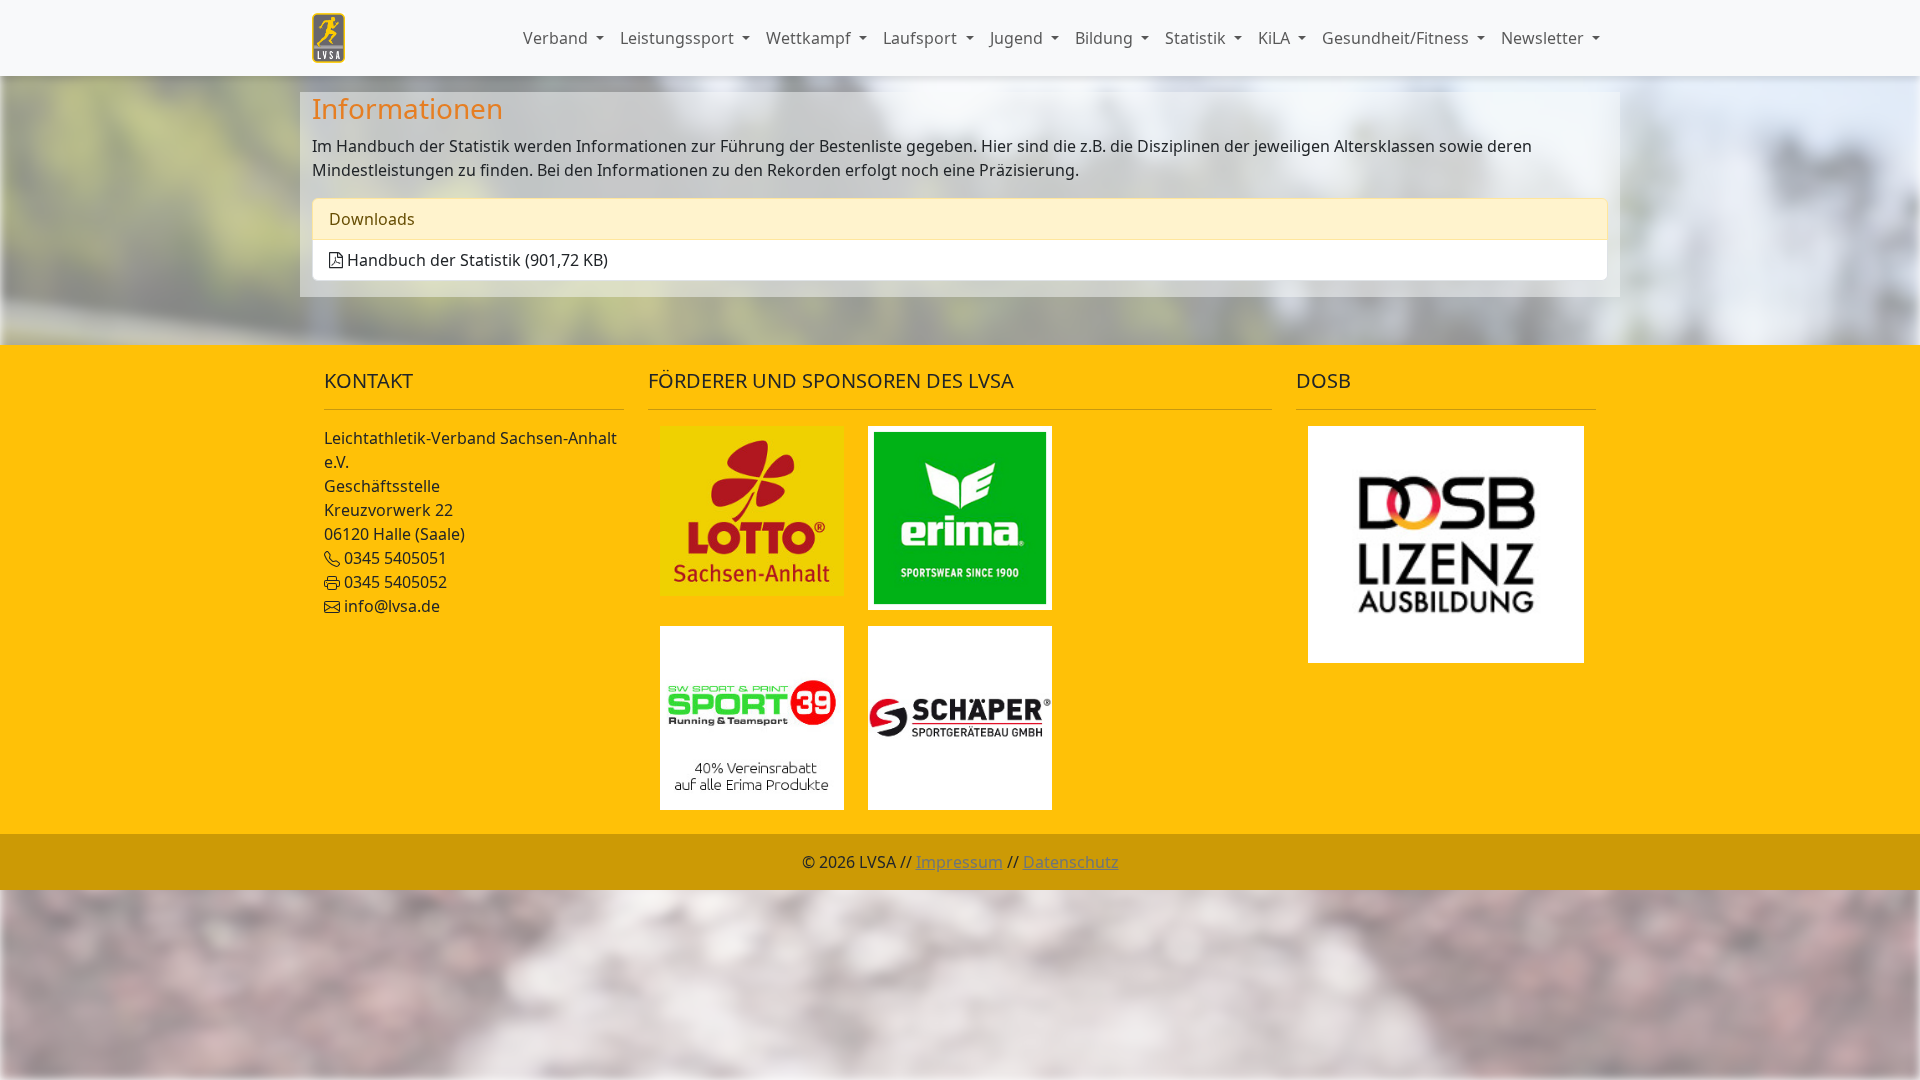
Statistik (1197, 38)
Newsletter (1544, 38)
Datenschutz (1071, 862)
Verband (557, 38)
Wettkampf (810, 38)
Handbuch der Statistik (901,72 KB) (475, 260)
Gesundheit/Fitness (1397, 38)
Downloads (372, 219)
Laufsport (922, 38)
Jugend (1018, 38)
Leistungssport (679, 38)
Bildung (1106, 38)
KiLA (1276, 38)
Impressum (959, 862)
